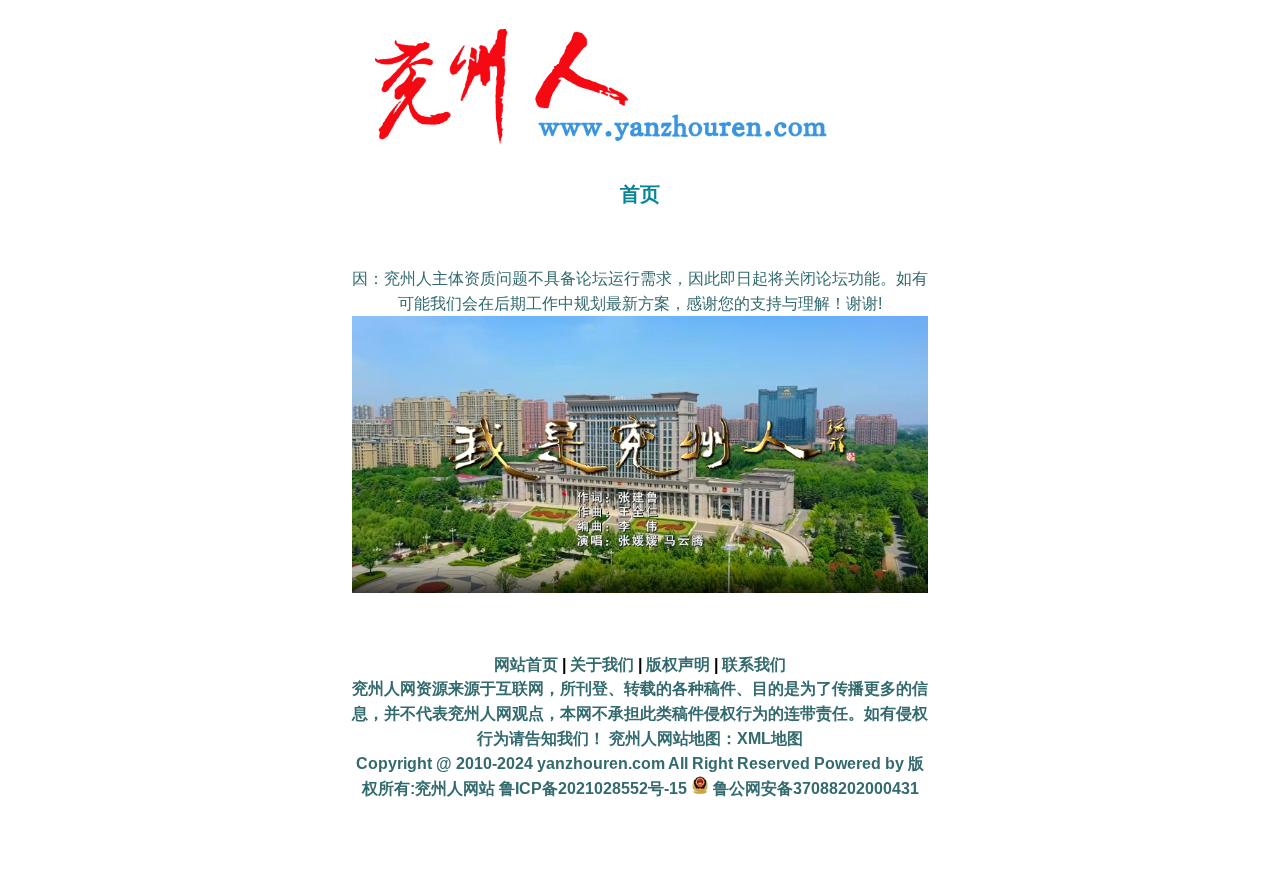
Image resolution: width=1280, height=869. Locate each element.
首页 (640, 194)
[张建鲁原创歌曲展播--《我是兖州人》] (640, 587)
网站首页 (526, 664)
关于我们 (602, 664)
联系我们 (754, 664)
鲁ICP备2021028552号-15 (593, 788)
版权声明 (678, 664)
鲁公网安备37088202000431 (816, 788)
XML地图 (770, 738)
